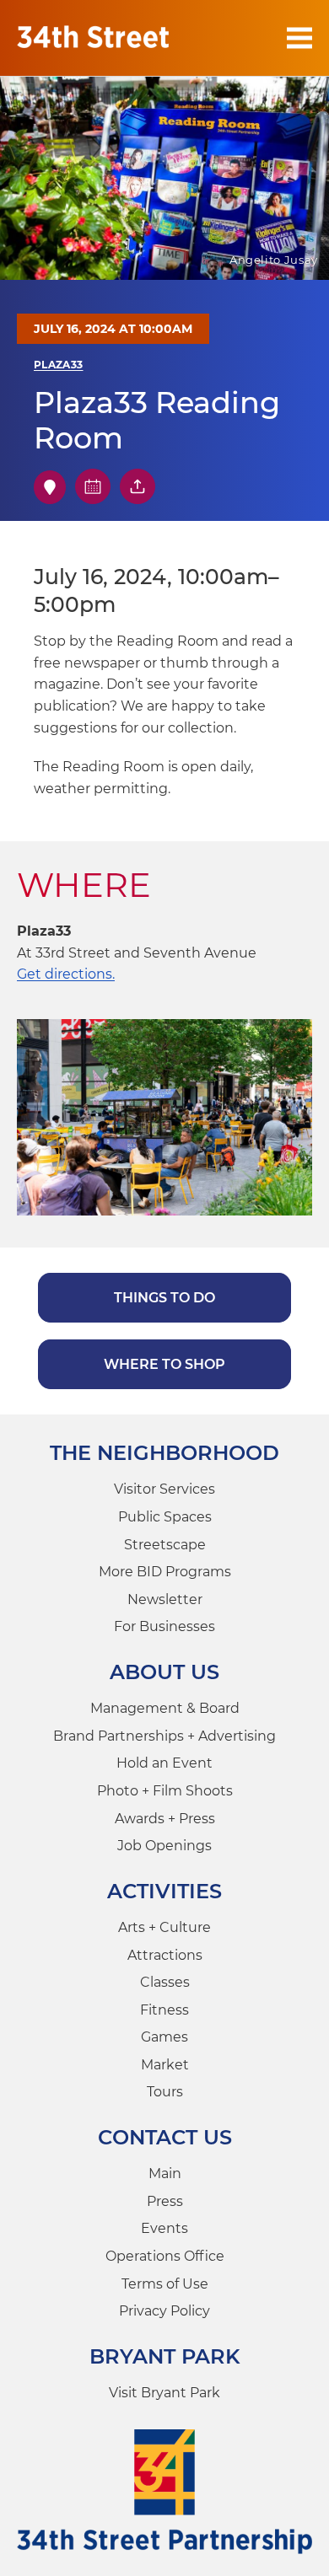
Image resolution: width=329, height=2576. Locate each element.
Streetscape (165, 1545)
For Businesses (164, 1626)
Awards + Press (165, 1819)
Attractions (165, 1955)
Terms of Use (165, 2284)
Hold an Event (164, 1763)
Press (165, 2201)
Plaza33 (59, 365)
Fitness (164, 2010)
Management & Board (165, 1708)
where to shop (164, 1364)
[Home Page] (93, 38)
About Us (164, 1672)
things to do (164, 1298)
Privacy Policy (164, 2311)
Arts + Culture (164, 1927)
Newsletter (165, 1599)
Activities (164, 1891)
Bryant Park (165, 2356)
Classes (165, 1982)
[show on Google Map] (50, 487)
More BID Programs (165, 1572)
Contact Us (165, 2137)
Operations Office (165, 2256)
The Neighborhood (164, 1453)
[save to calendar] (93, 486)
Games (164, 2037)
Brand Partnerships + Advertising (164, 1736)
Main (165, 2173)
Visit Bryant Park (164, 2393)
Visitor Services (164, 1489)
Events (164, 2228)
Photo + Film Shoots (165, 1791)
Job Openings (164, 1846)
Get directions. (66, 974)
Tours (165, 2092)
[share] (138, 486)
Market (165, 2065)
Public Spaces (165, 1517)
